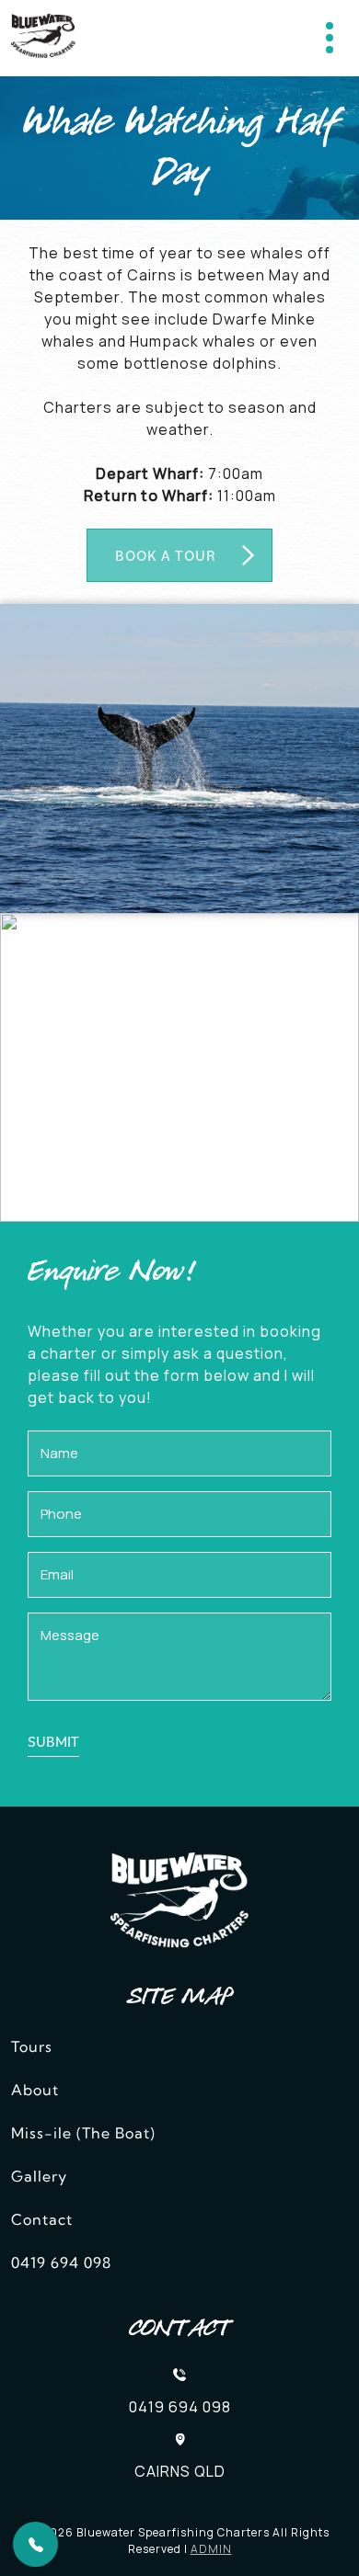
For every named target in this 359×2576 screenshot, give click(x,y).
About (35, 2092)
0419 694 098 (61, 2264)
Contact (42, 2221)
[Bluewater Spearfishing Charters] (43, 38)
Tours (32, 2048)
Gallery (39, 2178)
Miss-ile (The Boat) (83, 2135)
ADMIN (211, 2549)
